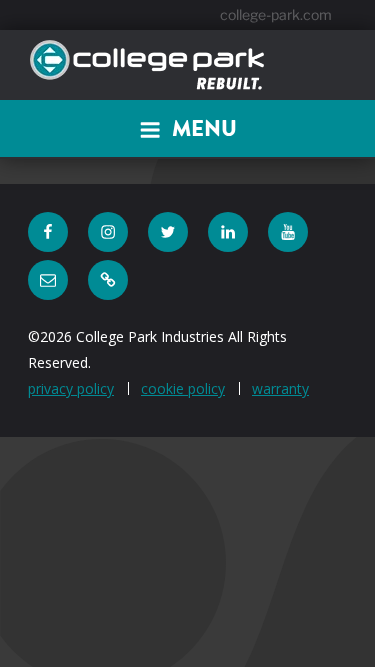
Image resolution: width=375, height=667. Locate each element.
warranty (280, 388)
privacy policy (71, 388)
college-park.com (276, 14)
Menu (204, 129)
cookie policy (183, 388)
